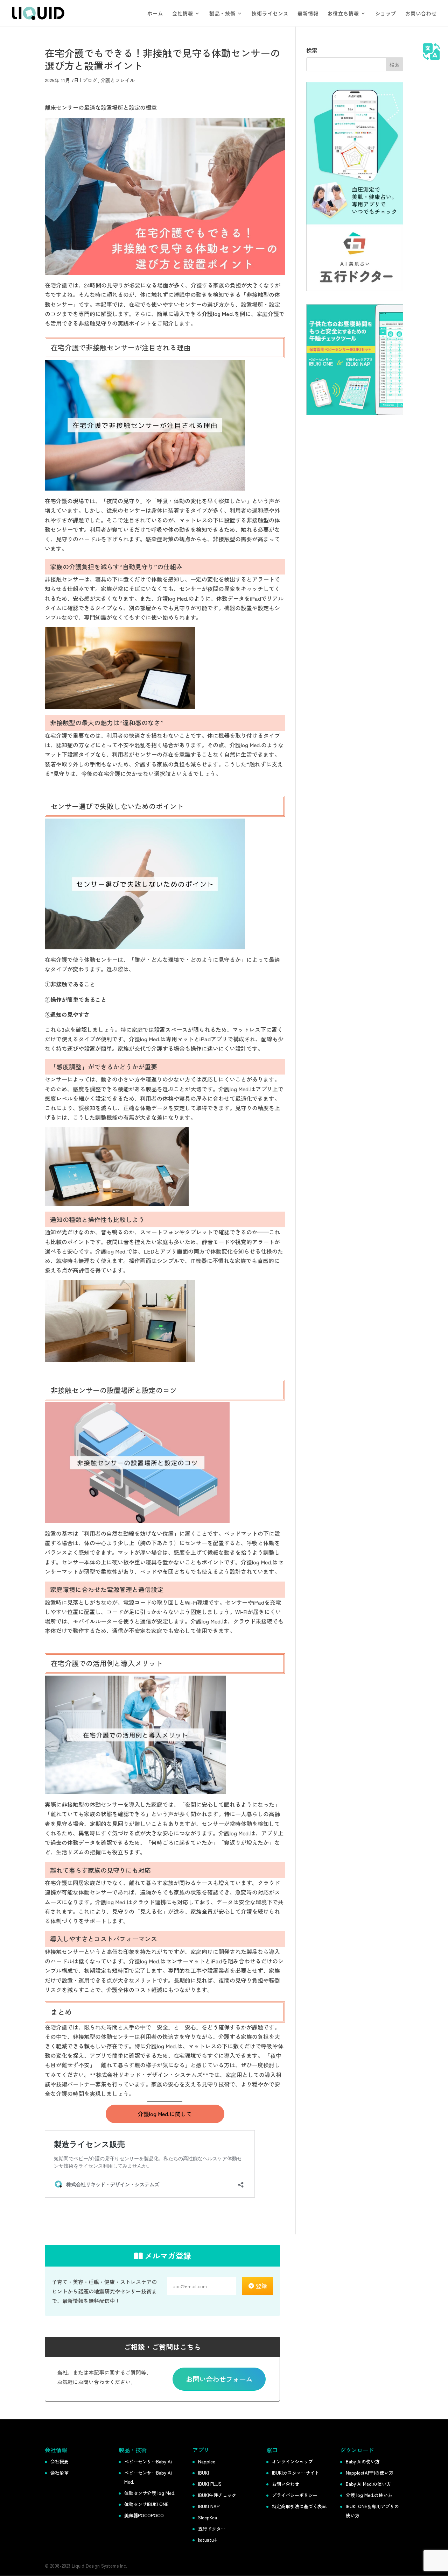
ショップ (386, 14)
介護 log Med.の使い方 (369, 2495)
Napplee (207, 2461)
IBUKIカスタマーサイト (296, 2473)
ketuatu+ (208, 2540)
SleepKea (208, 2517)
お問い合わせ (421, 14)
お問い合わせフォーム (219, 2379)
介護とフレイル (118, 80)
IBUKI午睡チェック (217, 2495)
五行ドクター (212, 2529)
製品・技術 (222, 14)
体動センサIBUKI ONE (146, 2504)
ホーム (155, 14)
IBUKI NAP (209, 2506)
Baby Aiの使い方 (363, 2461)
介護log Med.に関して (165, 2114)
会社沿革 (59, 2473)
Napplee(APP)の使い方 (370, 2473)
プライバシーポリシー (295, 2495)
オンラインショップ (292, 2461)
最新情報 (308, 14)
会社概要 (59, 2461)
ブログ (90, 80)
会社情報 (183, 14)
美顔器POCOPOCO (144, 2515)
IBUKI (204, 2473)
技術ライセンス (270, 14)
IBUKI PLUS (210, 2484)
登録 (261, 2286)
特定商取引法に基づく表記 (299, 2506)
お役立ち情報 (343, 14)
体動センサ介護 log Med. (150, 2493)
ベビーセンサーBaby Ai (148, 2461)
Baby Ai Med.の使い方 (368, 2484)
